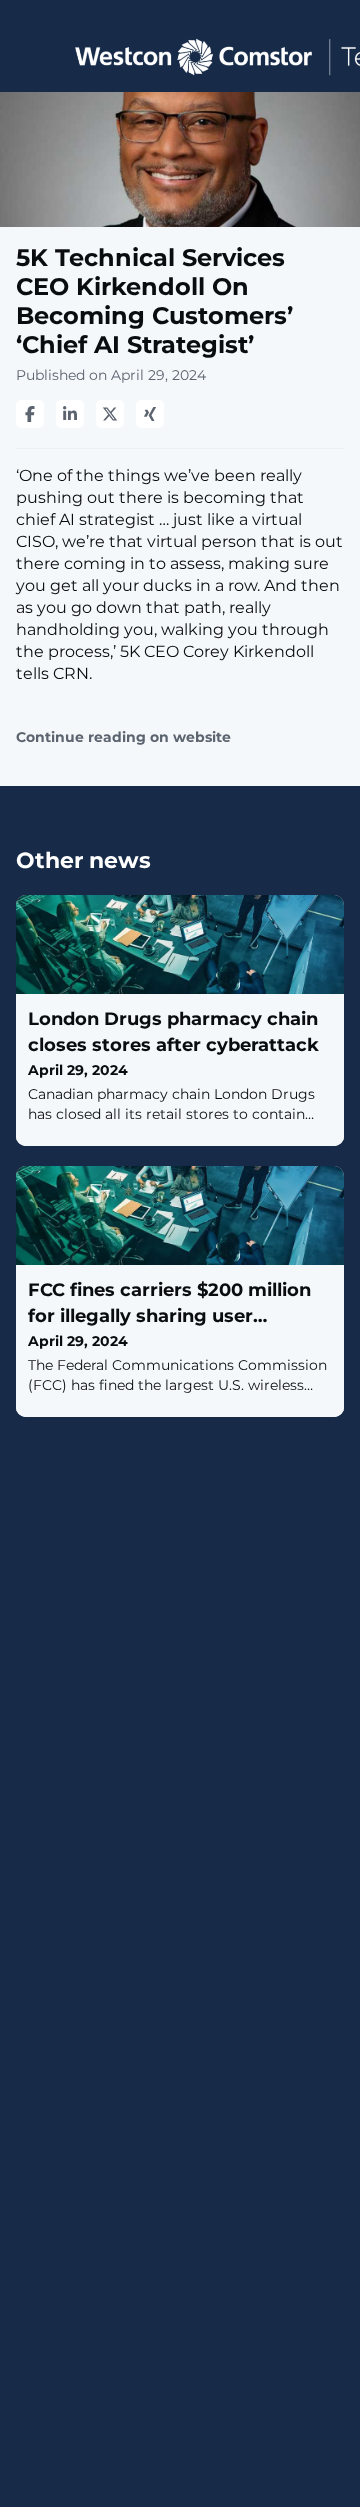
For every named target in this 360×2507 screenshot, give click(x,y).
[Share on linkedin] (70, 414)
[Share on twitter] (110, 414)
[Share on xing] (150, 414)
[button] (32, 55)
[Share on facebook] (30, 414)
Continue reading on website (123, 737)
